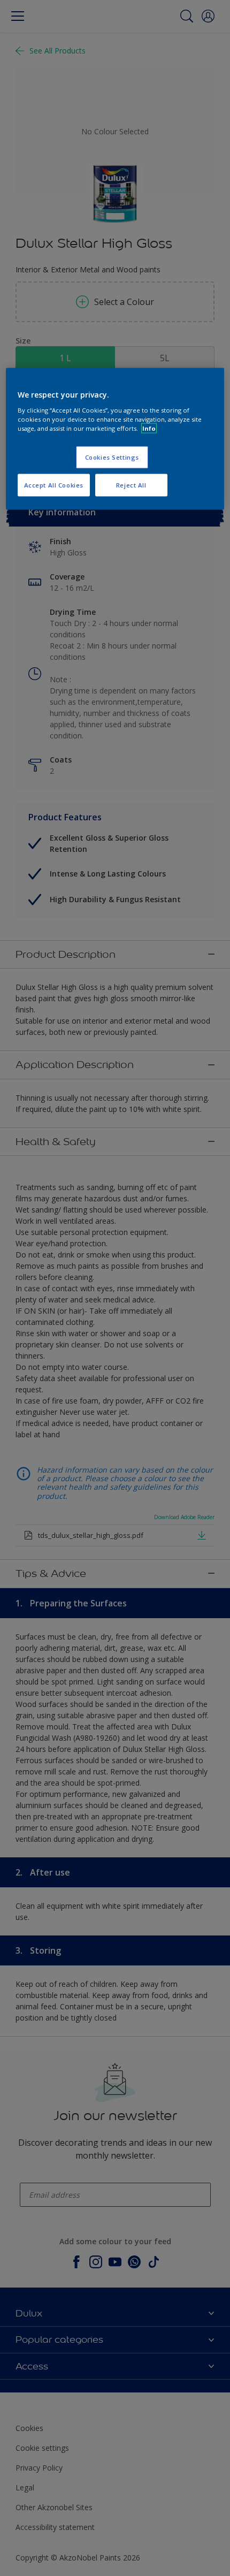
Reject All (131, 485)
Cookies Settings (112, 457)
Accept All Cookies (54, 485)
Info (149, 428)
